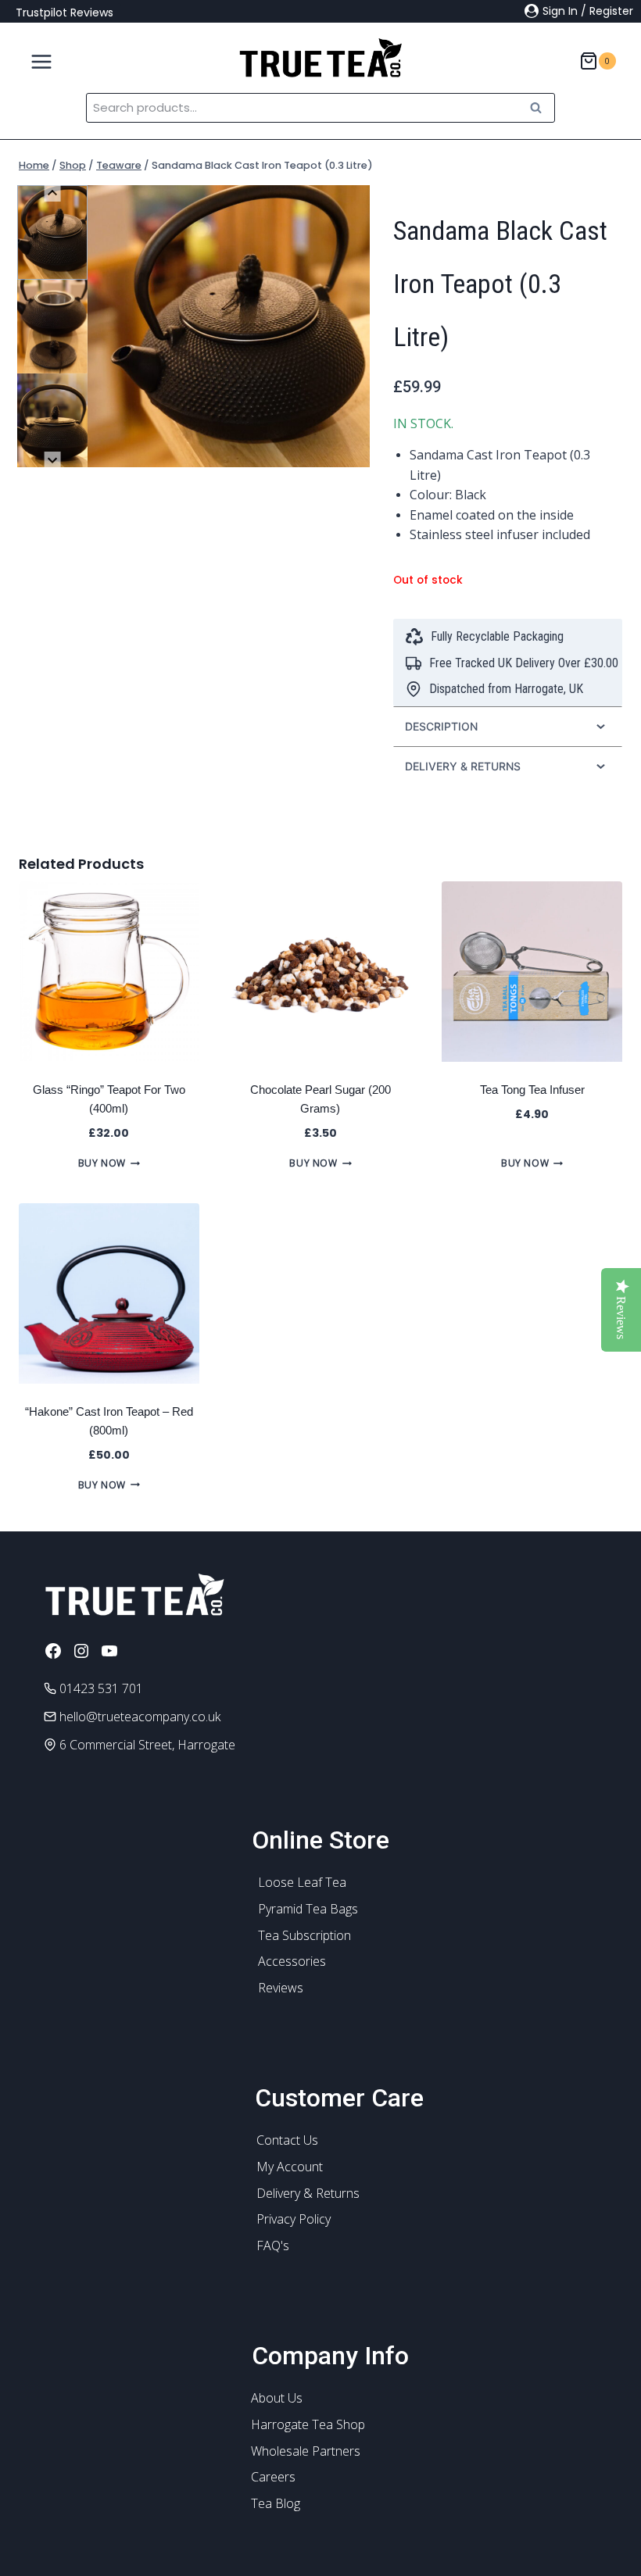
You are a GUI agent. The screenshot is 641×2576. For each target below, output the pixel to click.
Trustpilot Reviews (64, 13)
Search (540, 107)
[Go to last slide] (53, 193)
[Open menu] (36, 58)
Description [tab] (441, 726)
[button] (52, 232)
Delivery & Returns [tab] (463, 766)
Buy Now (102, 1163)
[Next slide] (53, 460)
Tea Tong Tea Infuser (532, 1090)
